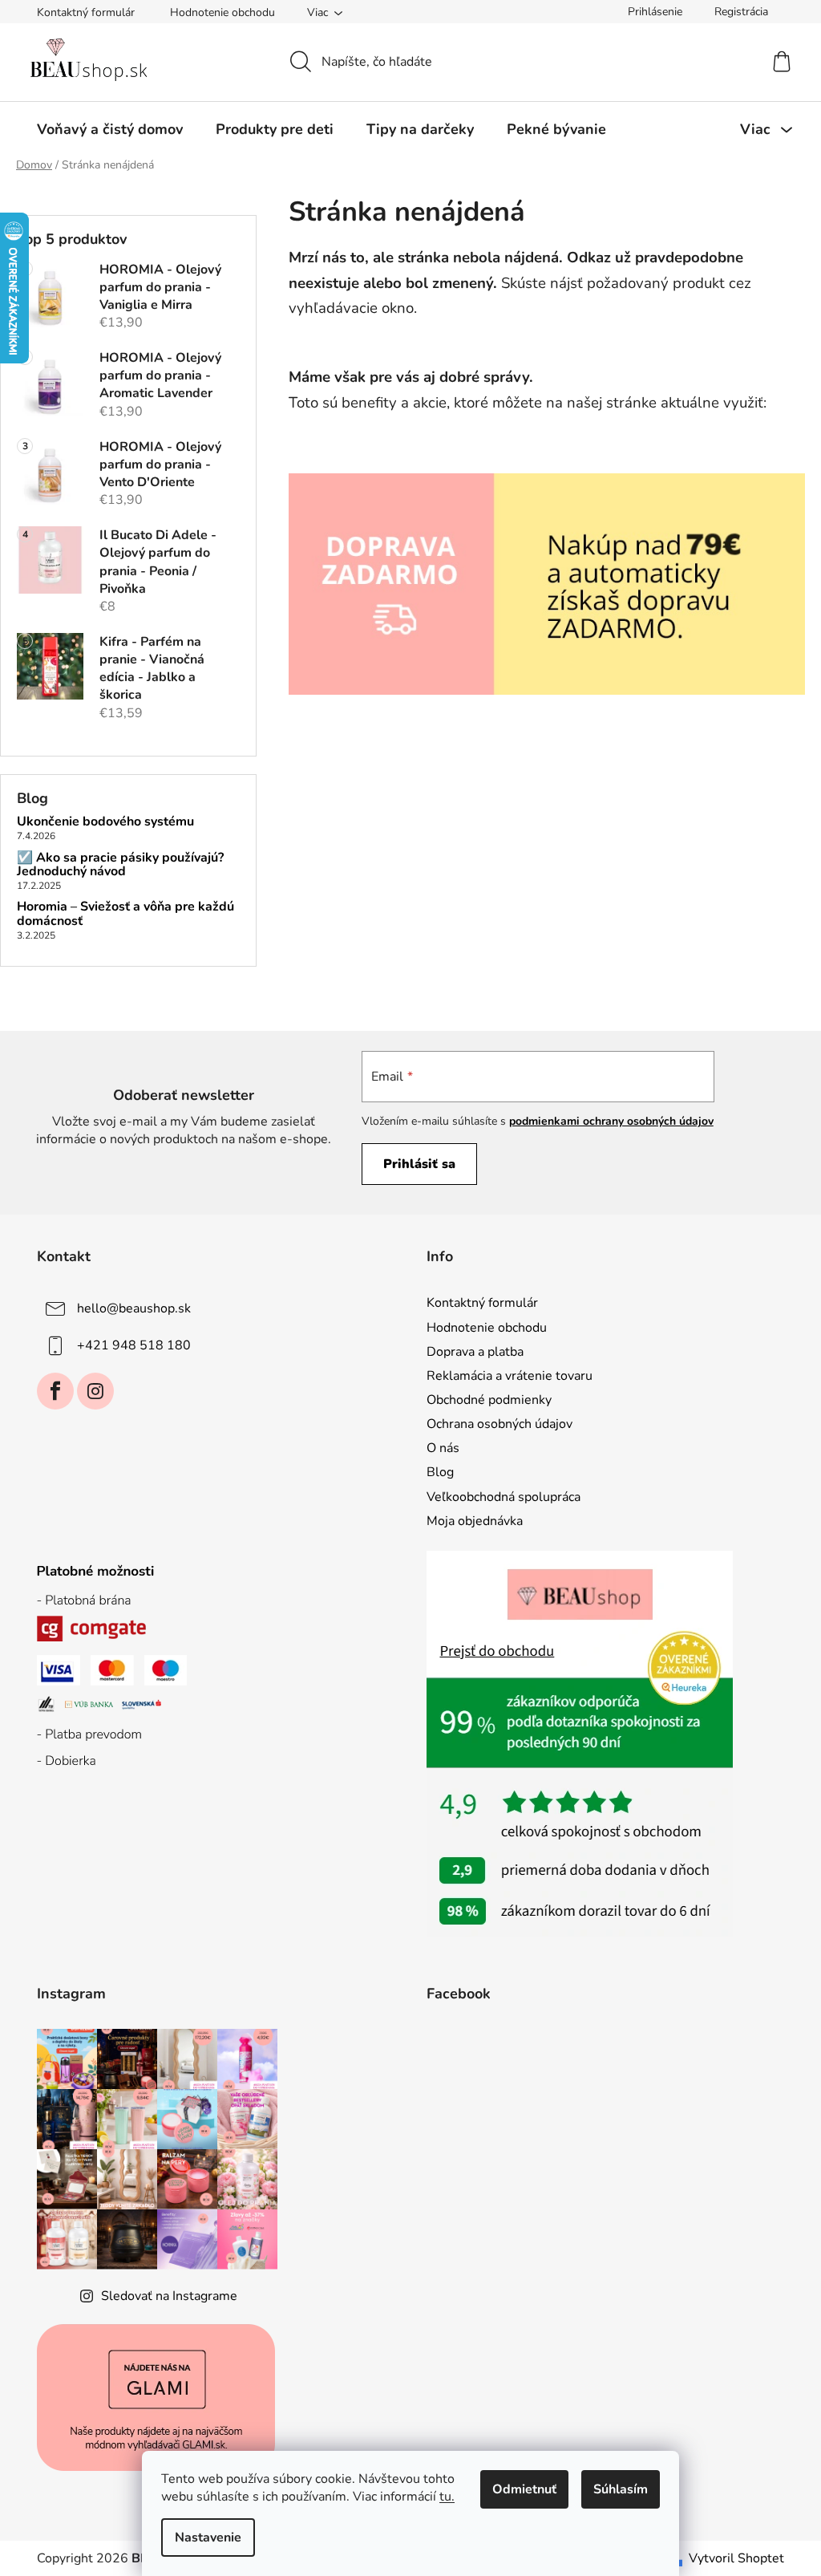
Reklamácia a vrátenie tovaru (510, 1376)
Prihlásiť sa (419, 1164)
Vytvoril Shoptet (736, 2558)
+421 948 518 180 (134, 1345)
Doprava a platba (475, 1352)
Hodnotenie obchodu (222, 12)
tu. (447, 2497)
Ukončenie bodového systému (105, 822)
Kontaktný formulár (86, 12)
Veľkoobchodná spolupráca (504, 1497)
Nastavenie (208, 2537)
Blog (440, 1472)
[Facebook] (55, 1391)
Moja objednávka (475, 1521)
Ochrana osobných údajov (499, 1424)
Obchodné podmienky (489, 1400)
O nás (443, 1448)
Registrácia (741, 12)
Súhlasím (621, 2489)
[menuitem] (110, 129)
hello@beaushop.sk (134, 1308)
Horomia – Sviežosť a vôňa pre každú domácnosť (125, 914)
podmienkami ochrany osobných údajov (611, 1121)
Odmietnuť (524, 2489)
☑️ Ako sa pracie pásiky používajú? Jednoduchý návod (120, 865)
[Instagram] (95, 1391)
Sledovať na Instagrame (169, 2296)
